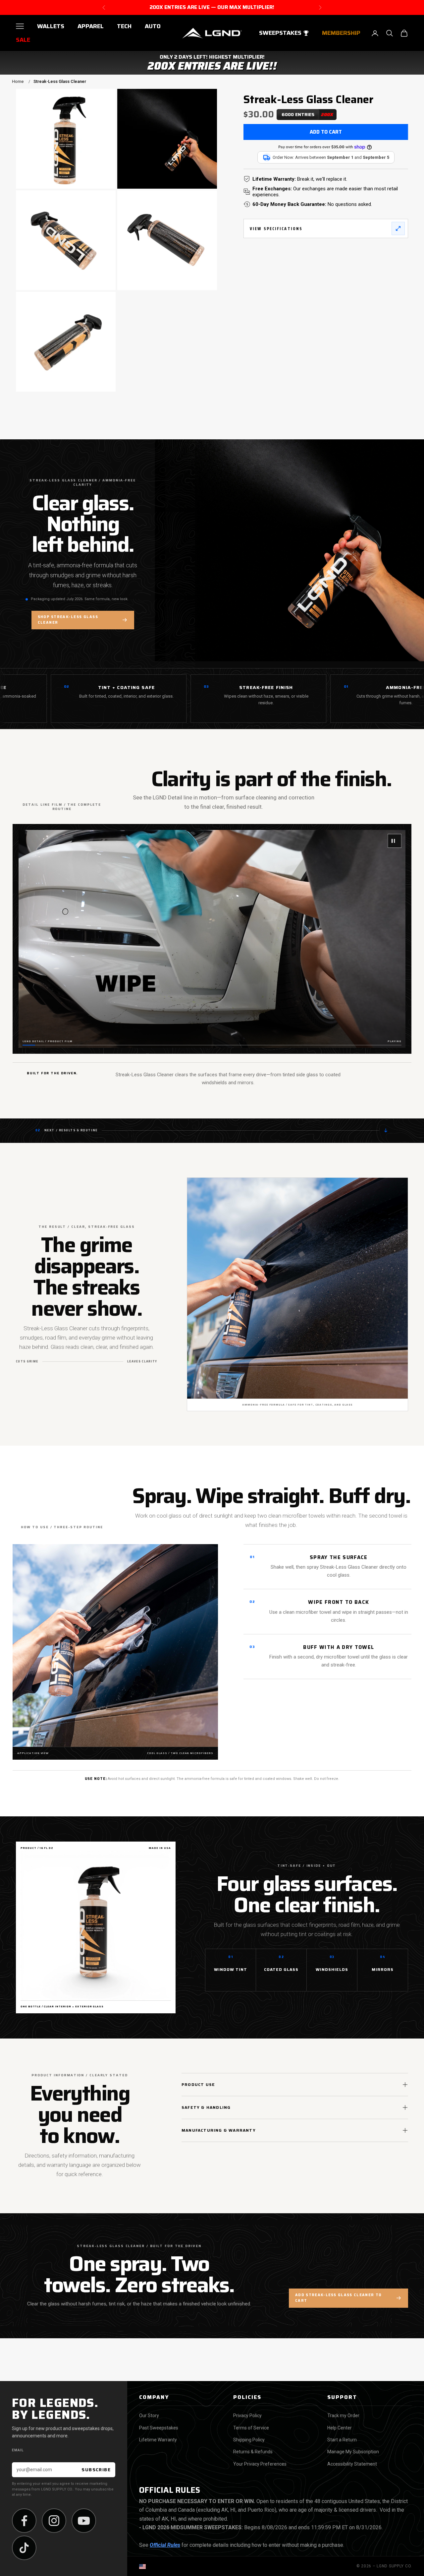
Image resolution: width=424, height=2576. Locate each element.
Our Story (149, 2416)
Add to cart (326, 132)
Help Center (340, 2428)
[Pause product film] (395, 841)
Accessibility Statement (352, 2464)
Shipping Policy (249, 2440)
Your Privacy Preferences (260, 2464)
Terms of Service (251, 2428)
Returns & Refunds (253, 2452)
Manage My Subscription (353, 2452)
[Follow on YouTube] (84, 2521)
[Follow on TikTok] (24, 2548)
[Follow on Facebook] (24, 2521)
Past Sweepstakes (159, 2428)
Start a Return (342, 2440)
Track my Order (343, 2416)
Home (18, 81)
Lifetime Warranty (158, 2440)
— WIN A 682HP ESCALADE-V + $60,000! (212, 7)
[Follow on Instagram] (54, 2521)
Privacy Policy (247, 2416)
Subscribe (96, 2470)
